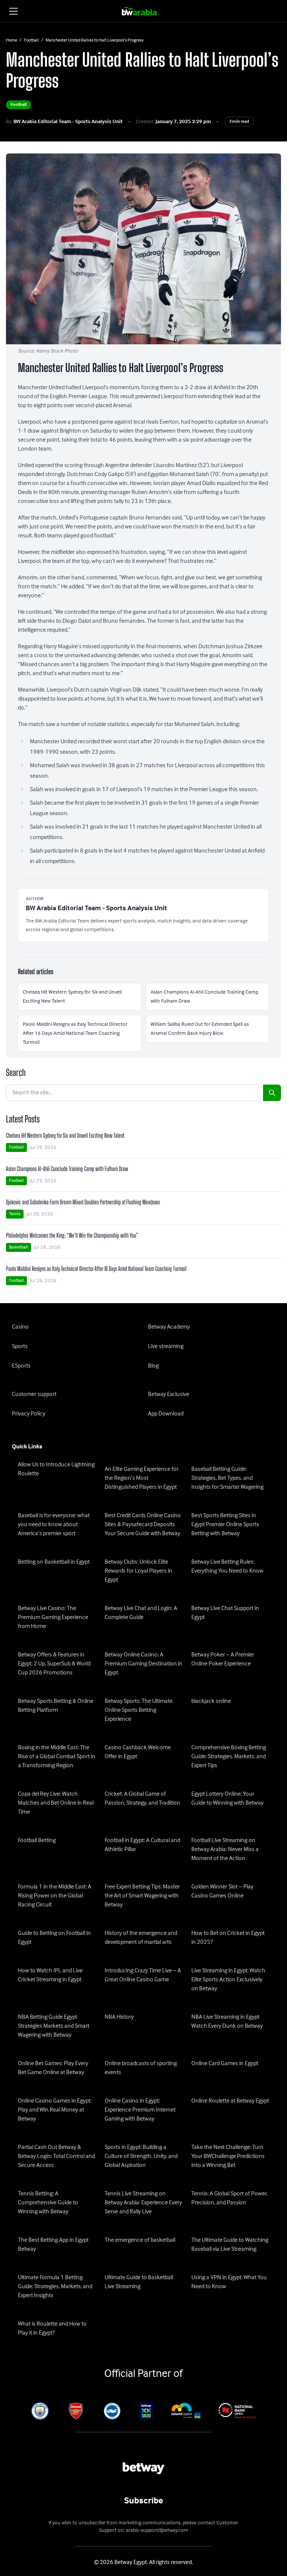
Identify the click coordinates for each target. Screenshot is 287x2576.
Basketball (18, 1247)
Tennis (15, 1214)
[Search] (272, 1093)
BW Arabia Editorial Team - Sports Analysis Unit (68, 122)
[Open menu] (13, 11)
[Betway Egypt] (144, 11)
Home (12, 40)
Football (31, 40)
